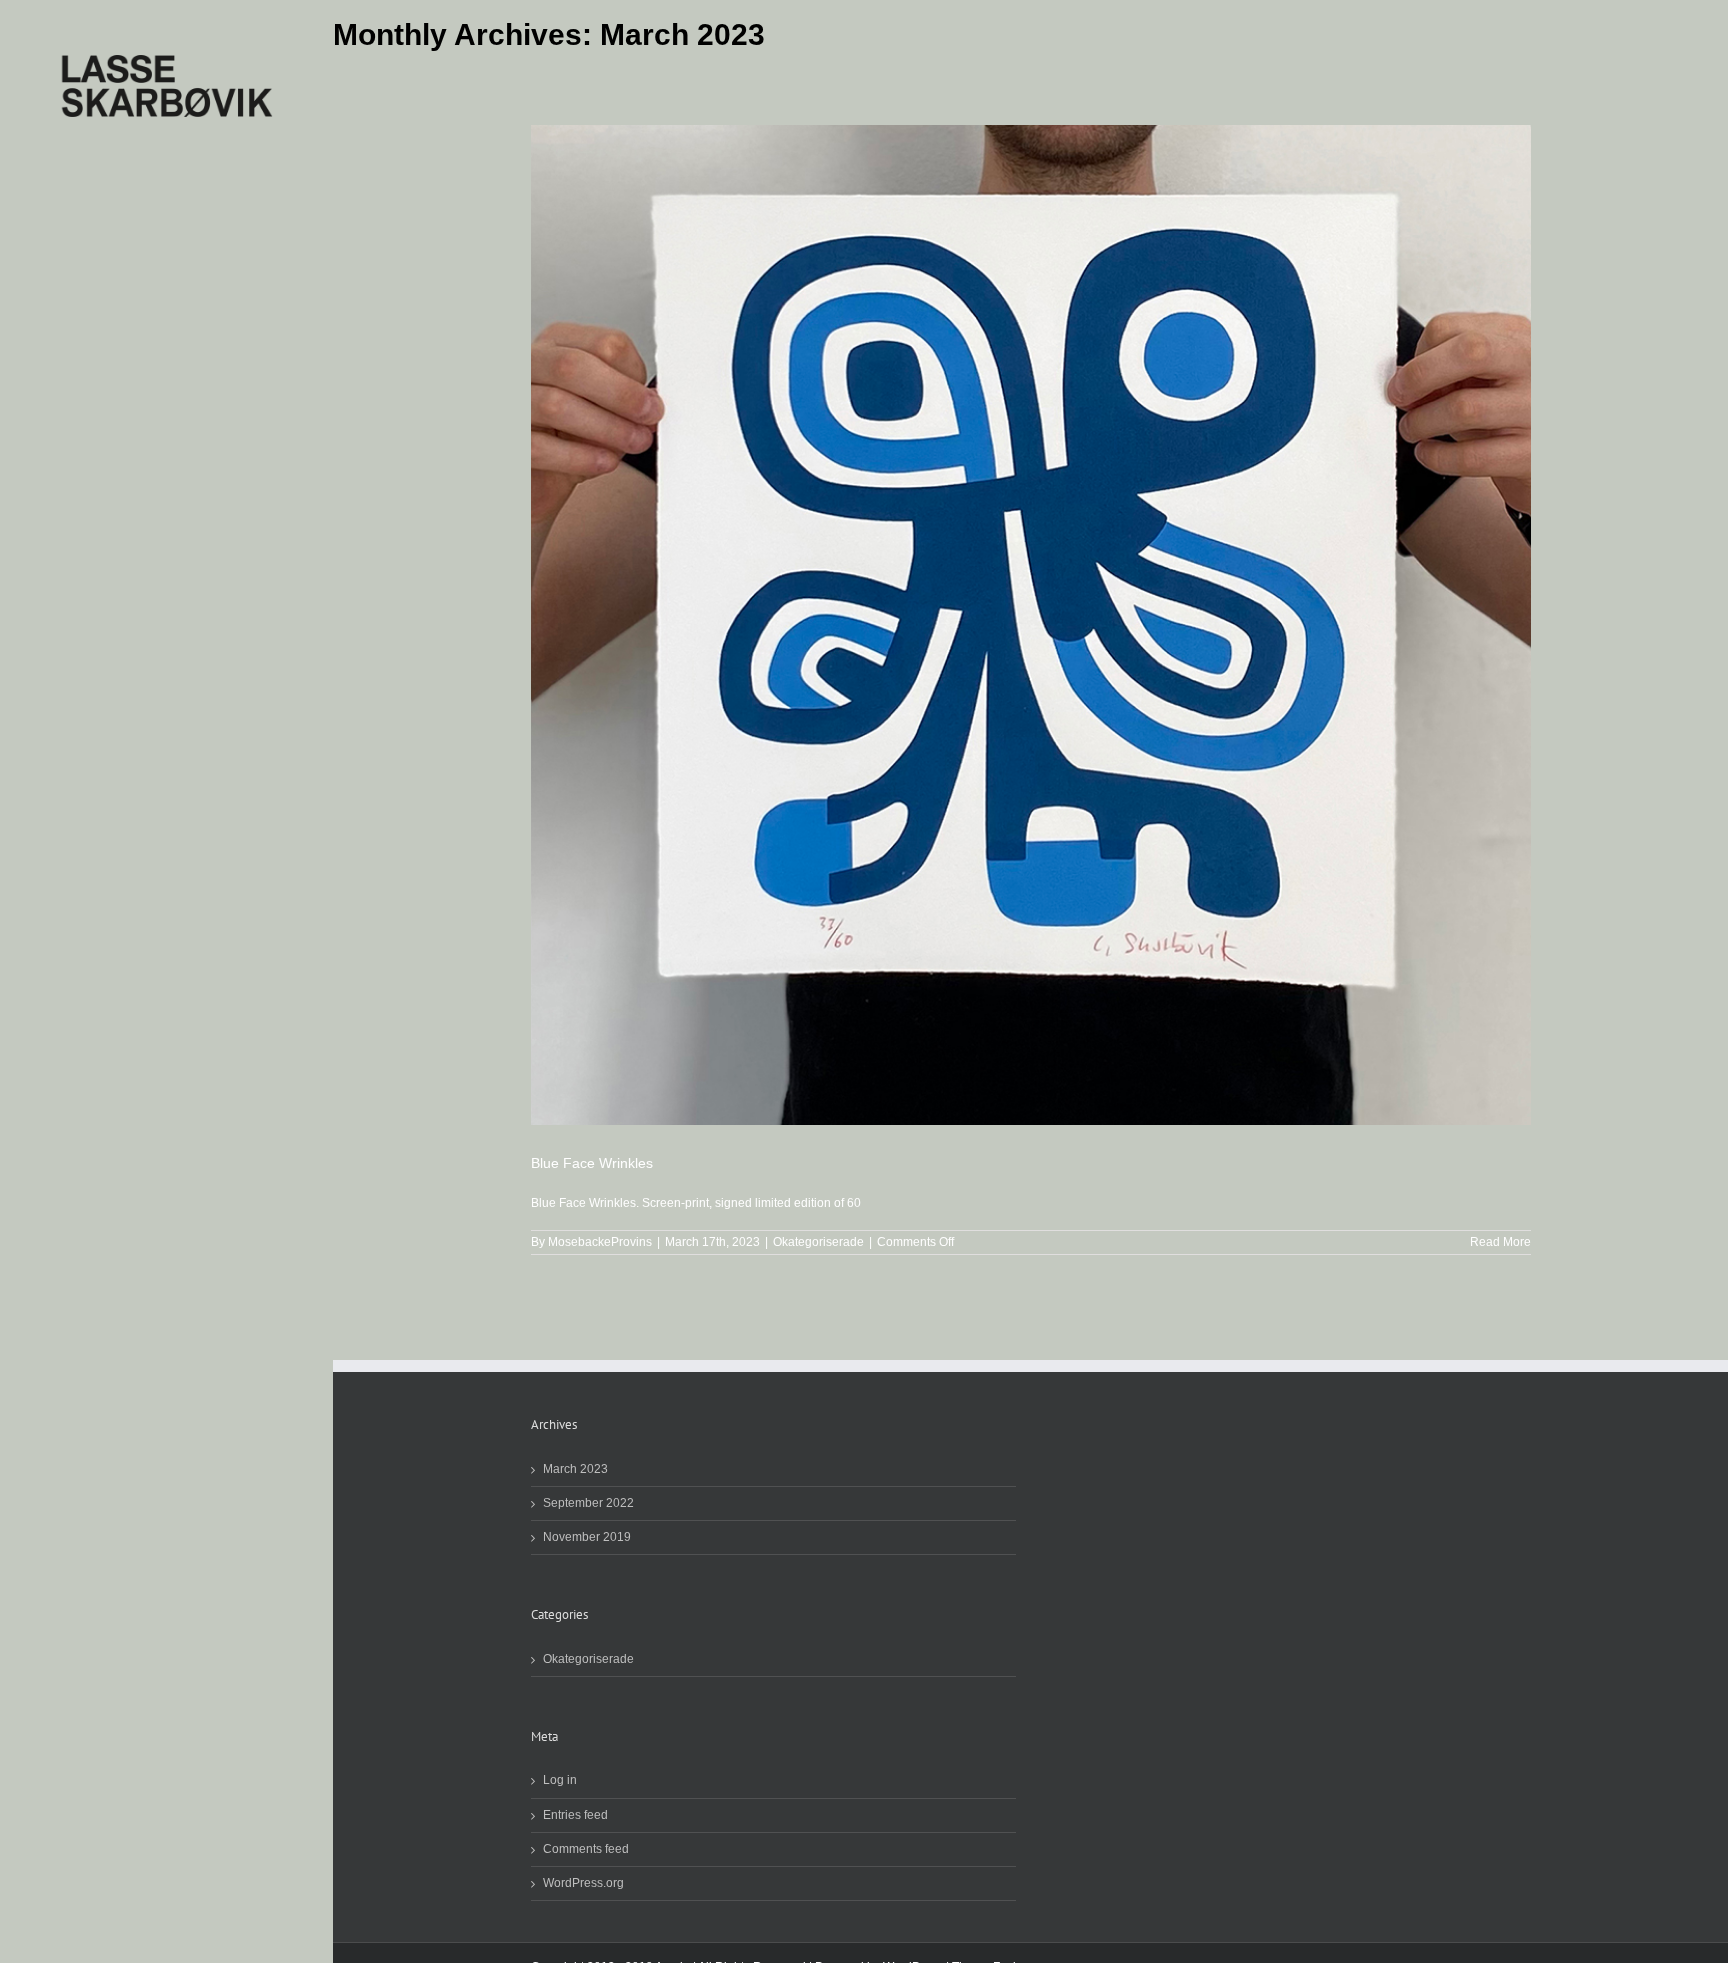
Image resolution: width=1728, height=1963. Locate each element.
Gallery (1030, 625)
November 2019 (587, 1537)
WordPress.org (583, 1883)
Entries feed (575, 1815)
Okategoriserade (818, 1242)
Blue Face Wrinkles (592, 1163)
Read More (1500, 1242)
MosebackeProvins (600, 1242)
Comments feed (586, 1849)
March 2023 (575, 1469)
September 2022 (588, 1503)
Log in (560, 1780)
